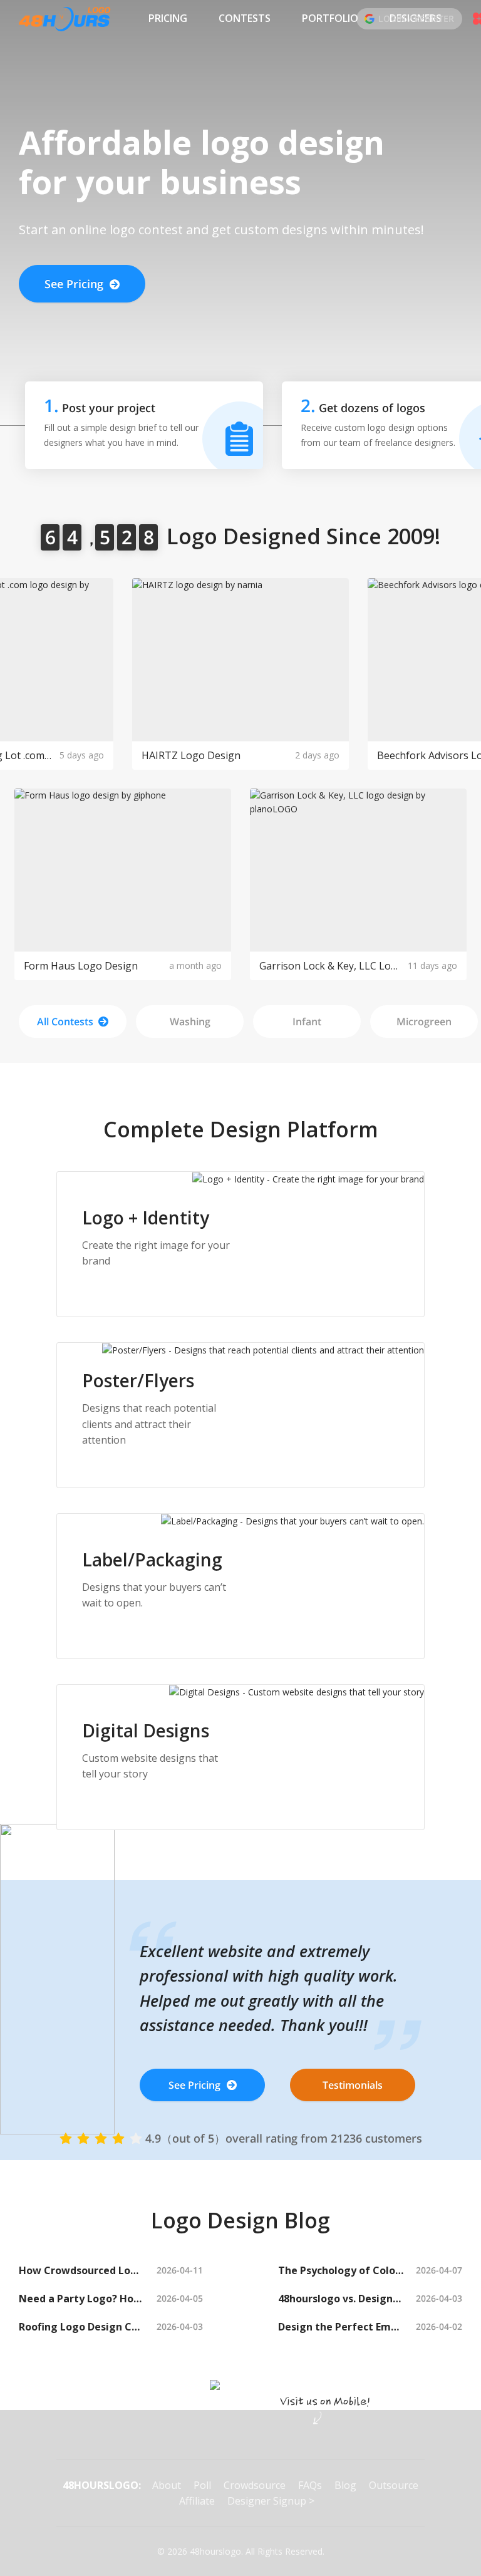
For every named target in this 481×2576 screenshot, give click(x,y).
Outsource (394, 2485)
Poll (202, 2485)
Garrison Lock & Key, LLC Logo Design (330, 966)
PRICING (168, 18)
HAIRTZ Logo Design (191, 755)
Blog (345, 2485)
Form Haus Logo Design (81, 966)
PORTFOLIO (330, 18)
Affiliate (197, 2501)
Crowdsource (255, 2485)
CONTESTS (245, 18)
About (167, 2485)
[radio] (66, 2138)
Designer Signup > (271, 2501)
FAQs (310, 2485)
